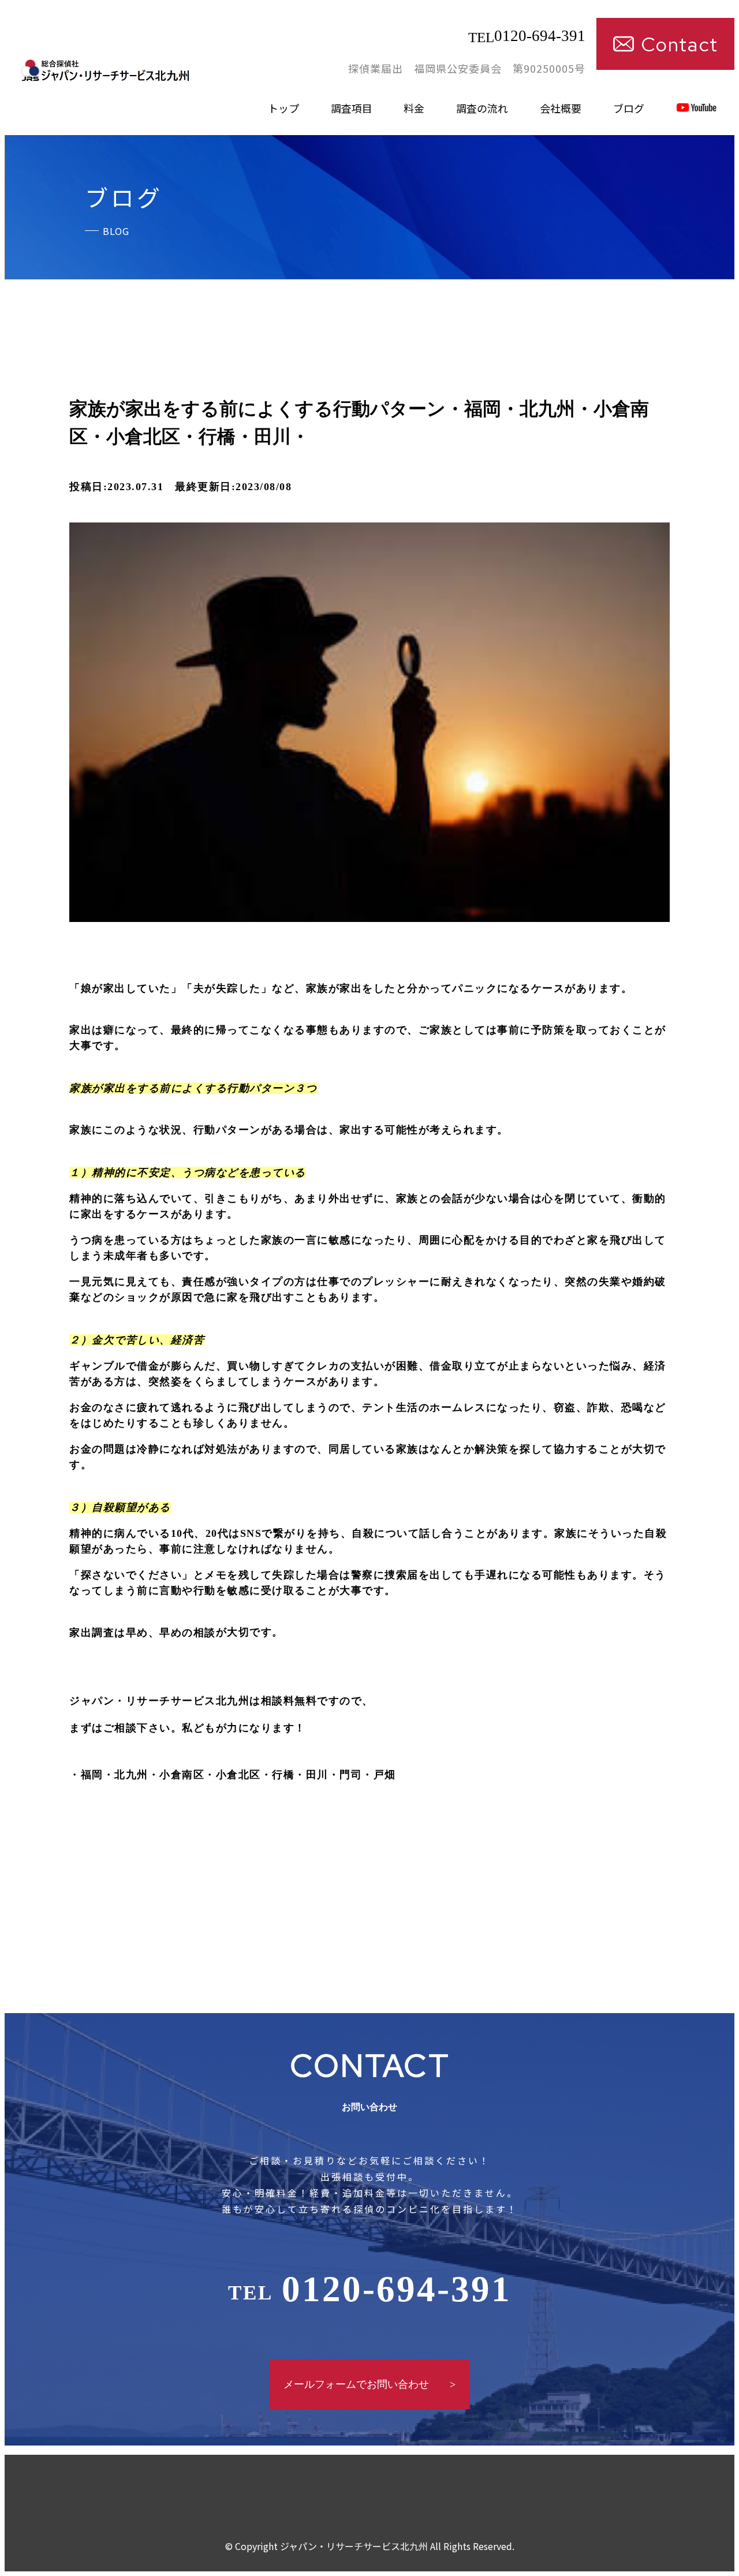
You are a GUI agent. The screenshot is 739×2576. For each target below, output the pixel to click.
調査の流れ (482, 108)
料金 (414, 108)
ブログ (629, 108)
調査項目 (352, 108)
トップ (283, 108)
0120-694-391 (527, 36)
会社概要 (561, 108)
